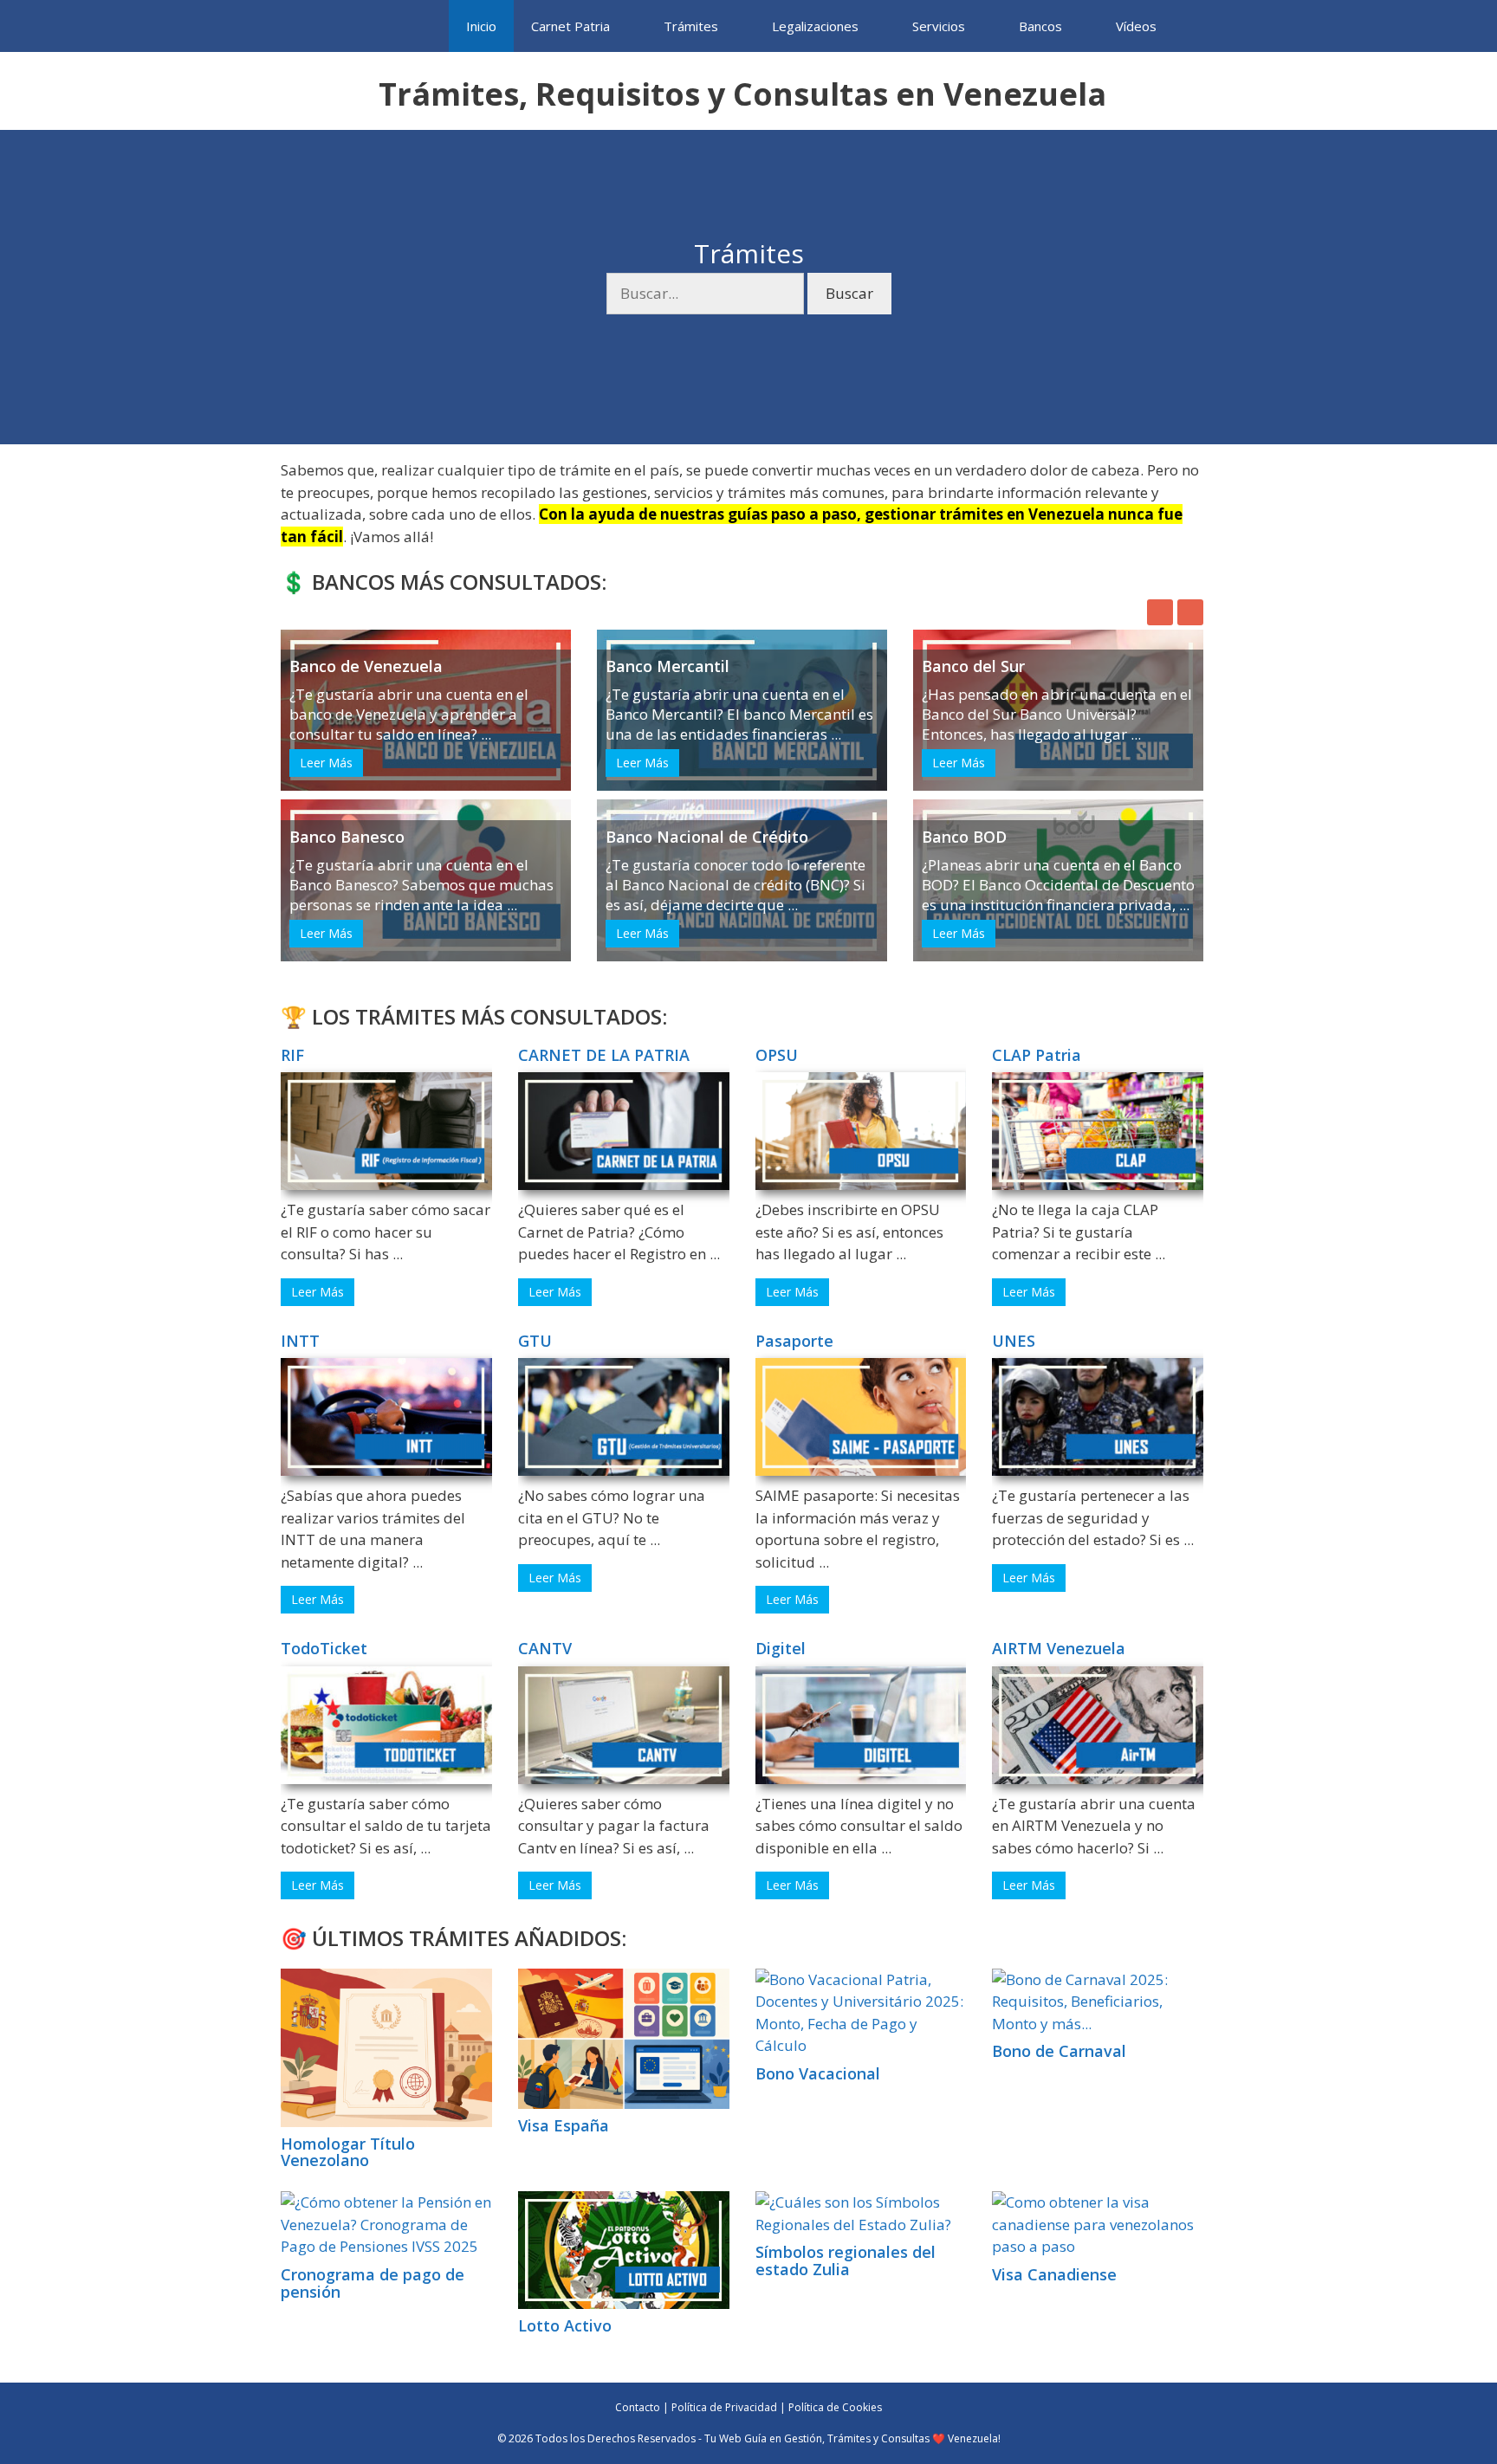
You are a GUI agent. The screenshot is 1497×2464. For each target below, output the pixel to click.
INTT (300, 1341)
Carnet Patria (570, 26)
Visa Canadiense (1054, 2274)
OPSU (777, 1055)
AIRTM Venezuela (1059, 1648)
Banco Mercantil (667, 666)
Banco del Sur (973, 666)
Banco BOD (964, 837)
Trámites (691, 26)
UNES (1014, 1341)
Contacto (638, 2407)
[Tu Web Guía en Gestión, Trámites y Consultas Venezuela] (327, 26)
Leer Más (326, 763)
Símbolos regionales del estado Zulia (846, 2260)
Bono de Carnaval (1059, 2051)
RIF (292, 1055)
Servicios (939, 26)
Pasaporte (794, 1341)
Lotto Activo (565, 2325)
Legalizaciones (815, 26)
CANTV (545, 1648)
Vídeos (1136, 26)
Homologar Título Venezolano (348, 2152)
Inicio (481, 26)
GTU (535, 1341)
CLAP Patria (1037, 1055)
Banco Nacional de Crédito (707, 837)
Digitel (781, 1648)
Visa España (564, 2125)
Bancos (1040, 26)
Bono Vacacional (818, 2073)
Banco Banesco (347, 837)
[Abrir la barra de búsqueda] (1199, 26)
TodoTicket (324, 1648)
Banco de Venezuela (366, 666)
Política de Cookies (835, 2407)
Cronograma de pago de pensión (373, 2283)
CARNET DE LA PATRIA (604, 1055)
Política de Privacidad (724, 2407)
